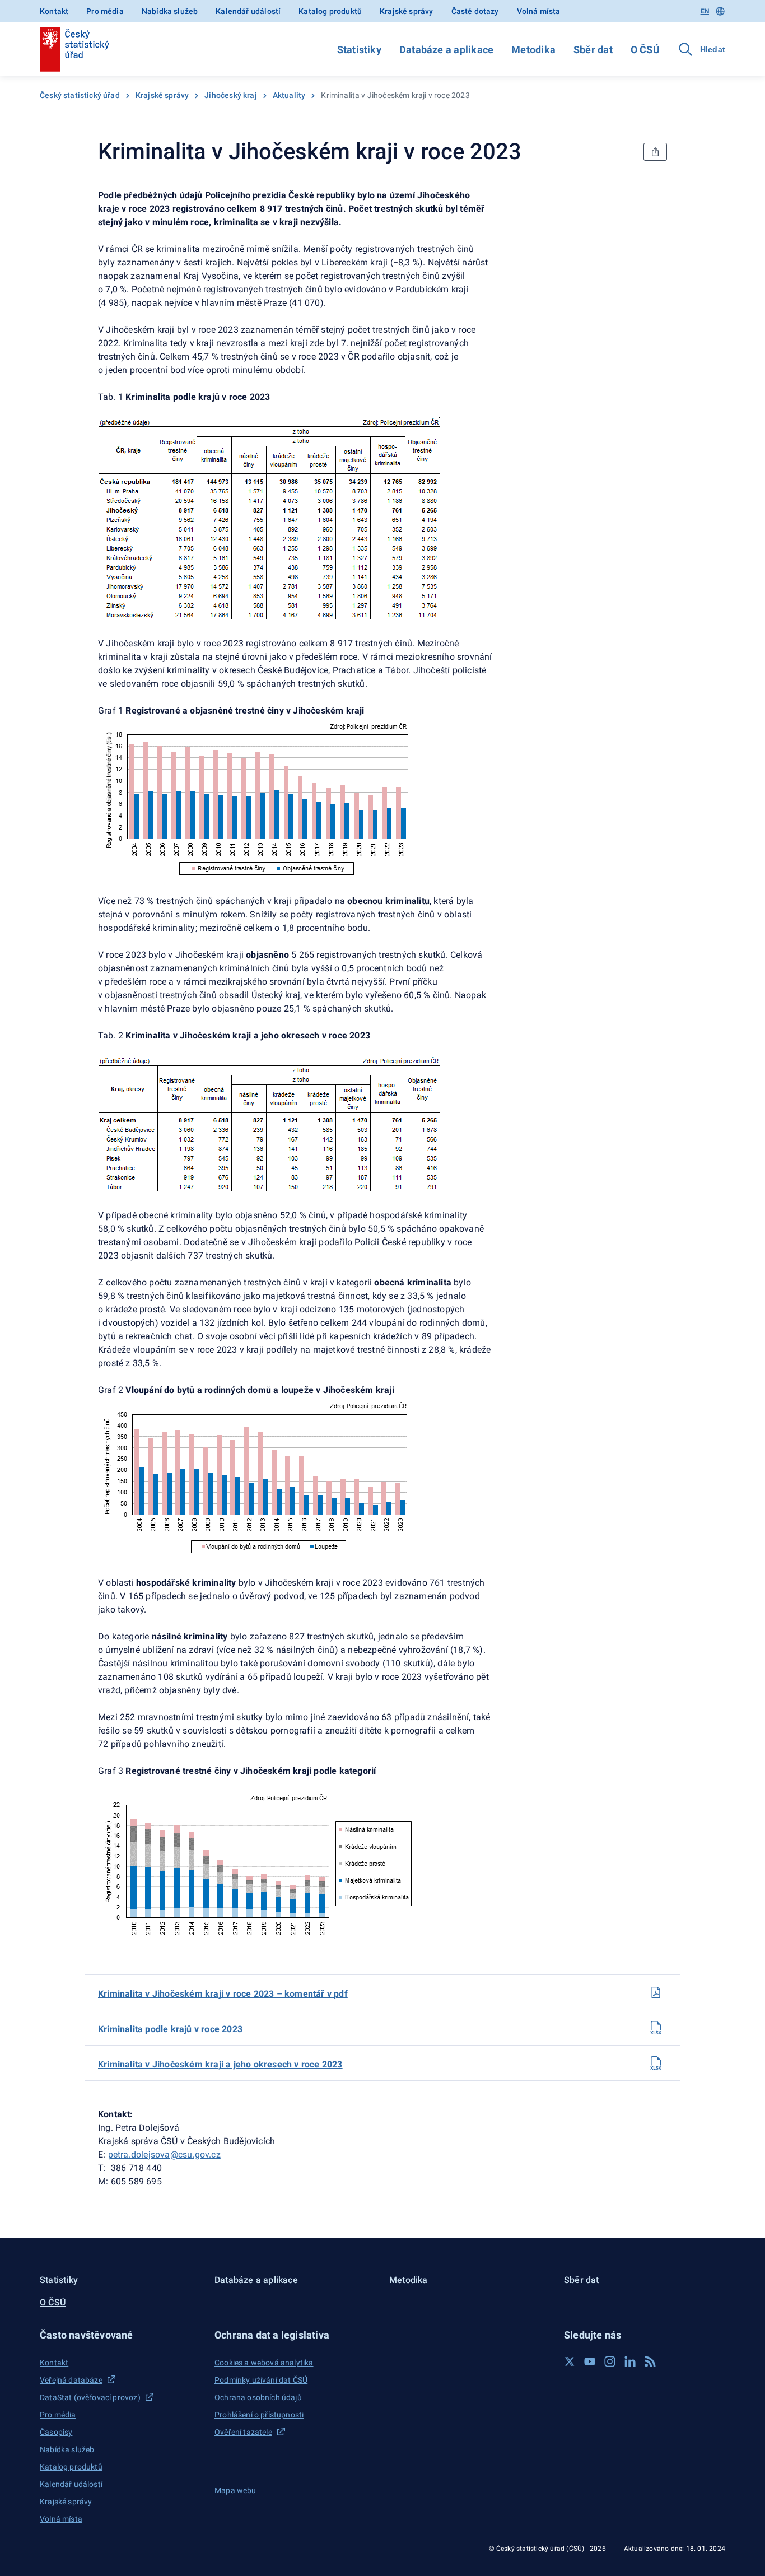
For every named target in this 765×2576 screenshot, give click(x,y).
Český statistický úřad (80, 95)
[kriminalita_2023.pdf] (656, 1992)
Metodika (533, 50)
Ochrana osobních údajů (258, 2397)
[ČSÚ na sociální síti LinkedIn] (630, 2361)
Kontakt (54, 11)
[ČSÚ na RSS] (650, 2361)
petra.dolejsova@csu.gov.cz (164, 2155)
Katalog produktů (330, 11)
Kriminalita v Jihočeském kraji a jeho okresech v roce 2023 (220, 2064)
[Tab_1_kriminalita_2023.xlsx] (656, 2028)
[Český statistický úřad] (74, 49)
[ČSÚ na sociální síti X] (570, 2361)
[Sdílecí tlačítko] (655, 152)
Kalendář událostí (248, 11)
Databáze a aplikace (446, 50)
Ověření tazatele (243, 2432)
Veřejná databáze (71, 2380)
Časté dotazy (475, 11)
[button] (120, 2335)
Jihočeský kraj (230, 95)
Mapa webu (235, 2490)
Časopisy (56, 2432)
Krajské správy (406, 11)
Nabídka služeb (170, 11)
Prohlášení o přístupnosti (259, 2415)
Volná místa (539, 11)
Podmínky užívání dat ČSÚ (261, 2380)
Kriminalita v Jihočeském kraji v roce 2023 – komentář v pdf (223, 1994)
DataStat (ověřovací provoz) (90, 2397)
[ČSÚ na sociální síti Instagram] (610, 2361)
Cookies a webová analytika (264, 2363)
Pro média (105, 11)
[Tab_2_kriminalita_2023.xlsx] (656, 2063)
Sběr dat (593, 50)
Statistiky (359, 50)
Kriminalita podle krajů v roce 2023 (170, 2029)
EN (705, 11)
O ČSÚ (645, 50)
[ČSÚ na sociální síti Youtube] (590, 2361)
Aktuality (289, 95)
